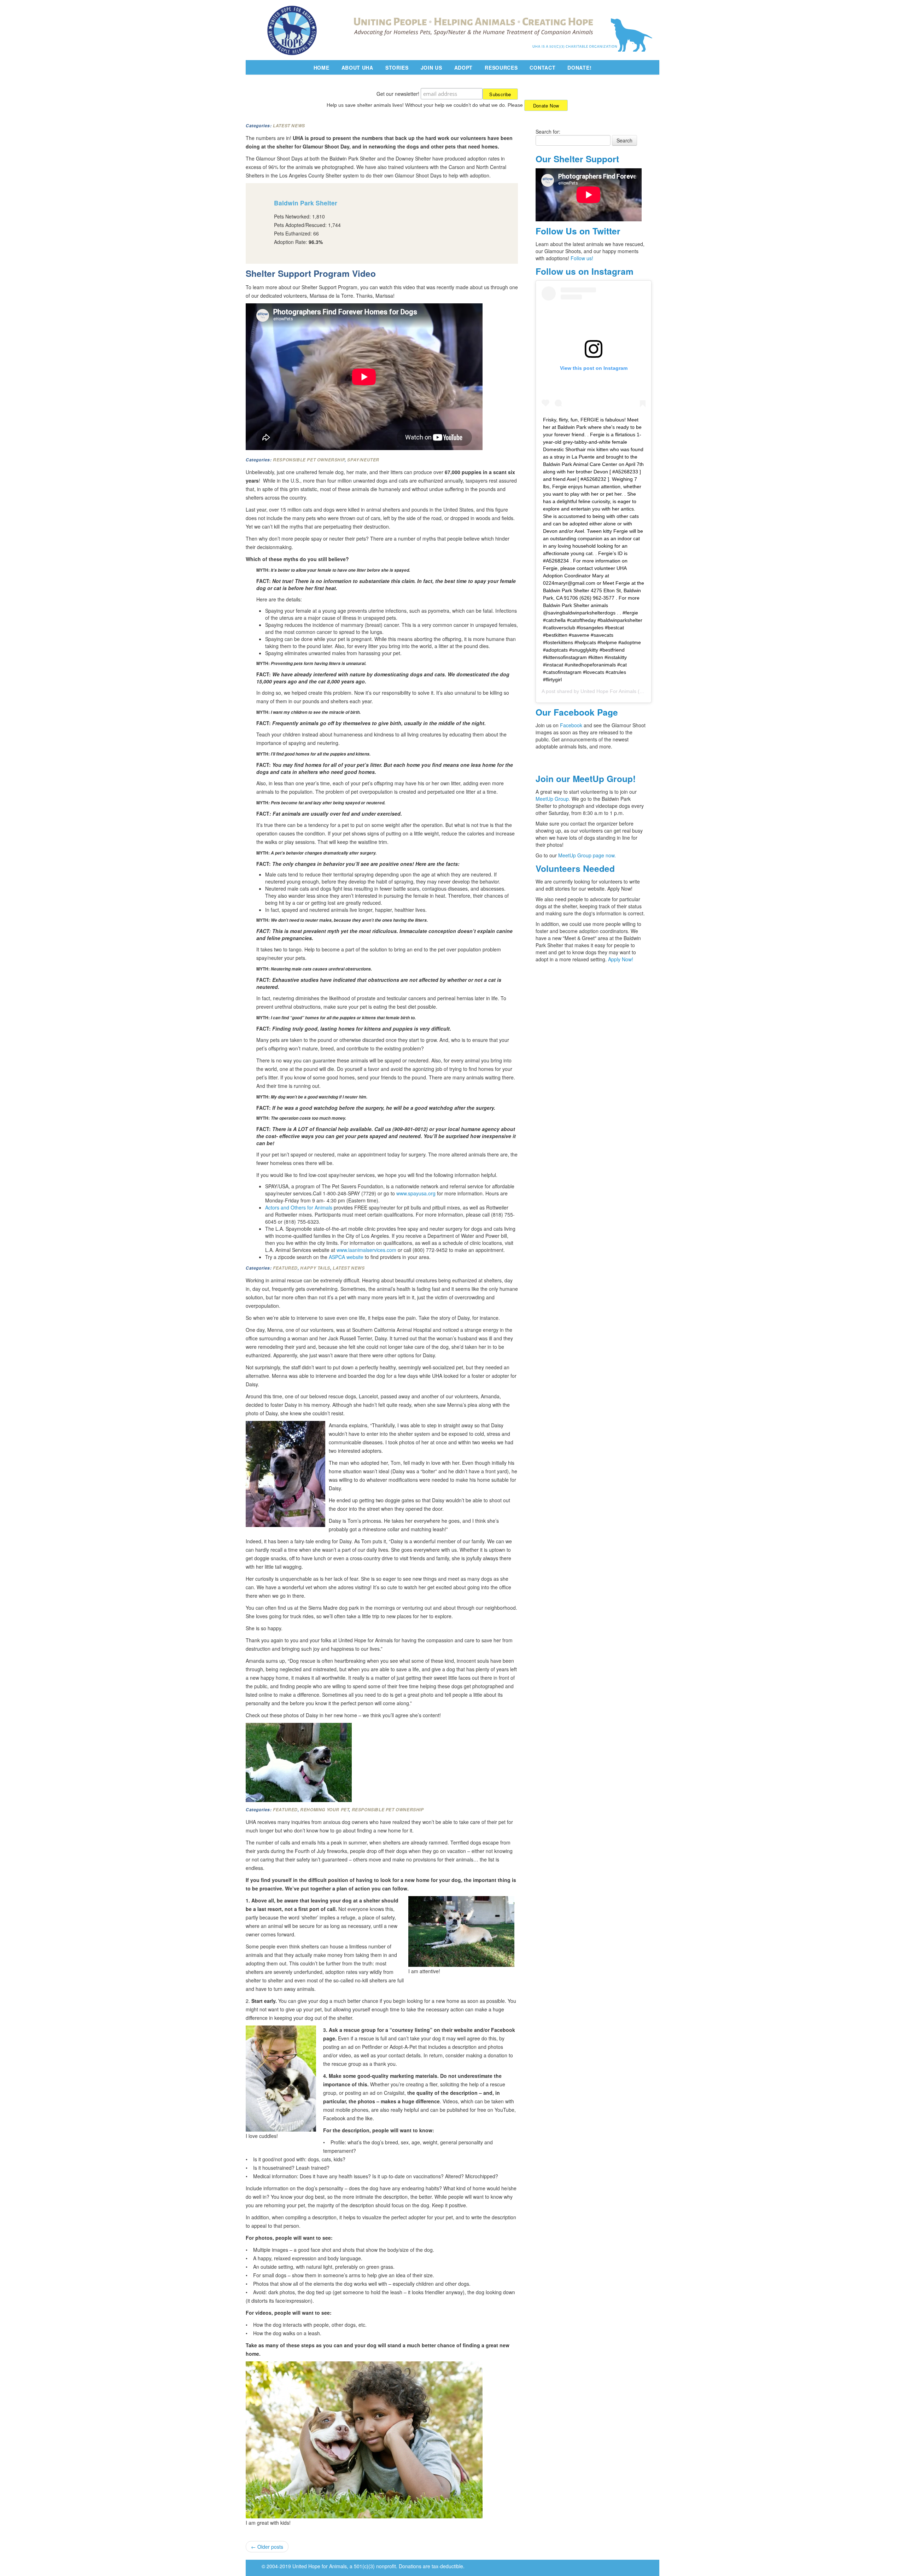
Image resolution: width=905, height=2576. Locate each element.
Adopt (464, 68)
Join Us (431, 68)
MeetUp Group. (554, 799)
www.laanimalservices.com (366, 1250)
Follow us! (582, 258)
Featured (285, 1268)
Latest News (289, 126)
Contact (542, 68)
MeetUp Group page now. (587, 855)
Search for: (548, 132)
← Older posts (267, 2547)
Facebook (571, 725)
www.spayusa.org (416, 1193)
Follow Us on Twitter (578, 231)
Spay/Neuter (363, 460)
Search (624, 140)
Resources (501, 68)
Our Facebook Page (577, 712)
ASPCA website (346, 1257)
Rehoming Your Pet (325, 1810)
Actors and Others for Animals (299, 1207)
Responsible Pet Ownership (309, 460)
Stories (397, 68)
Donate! (579, 68)
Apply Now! (621, 959)
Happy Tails (315, 1268)
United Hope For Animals (608, 691)
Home (322, 68)
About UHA (357, 68)
